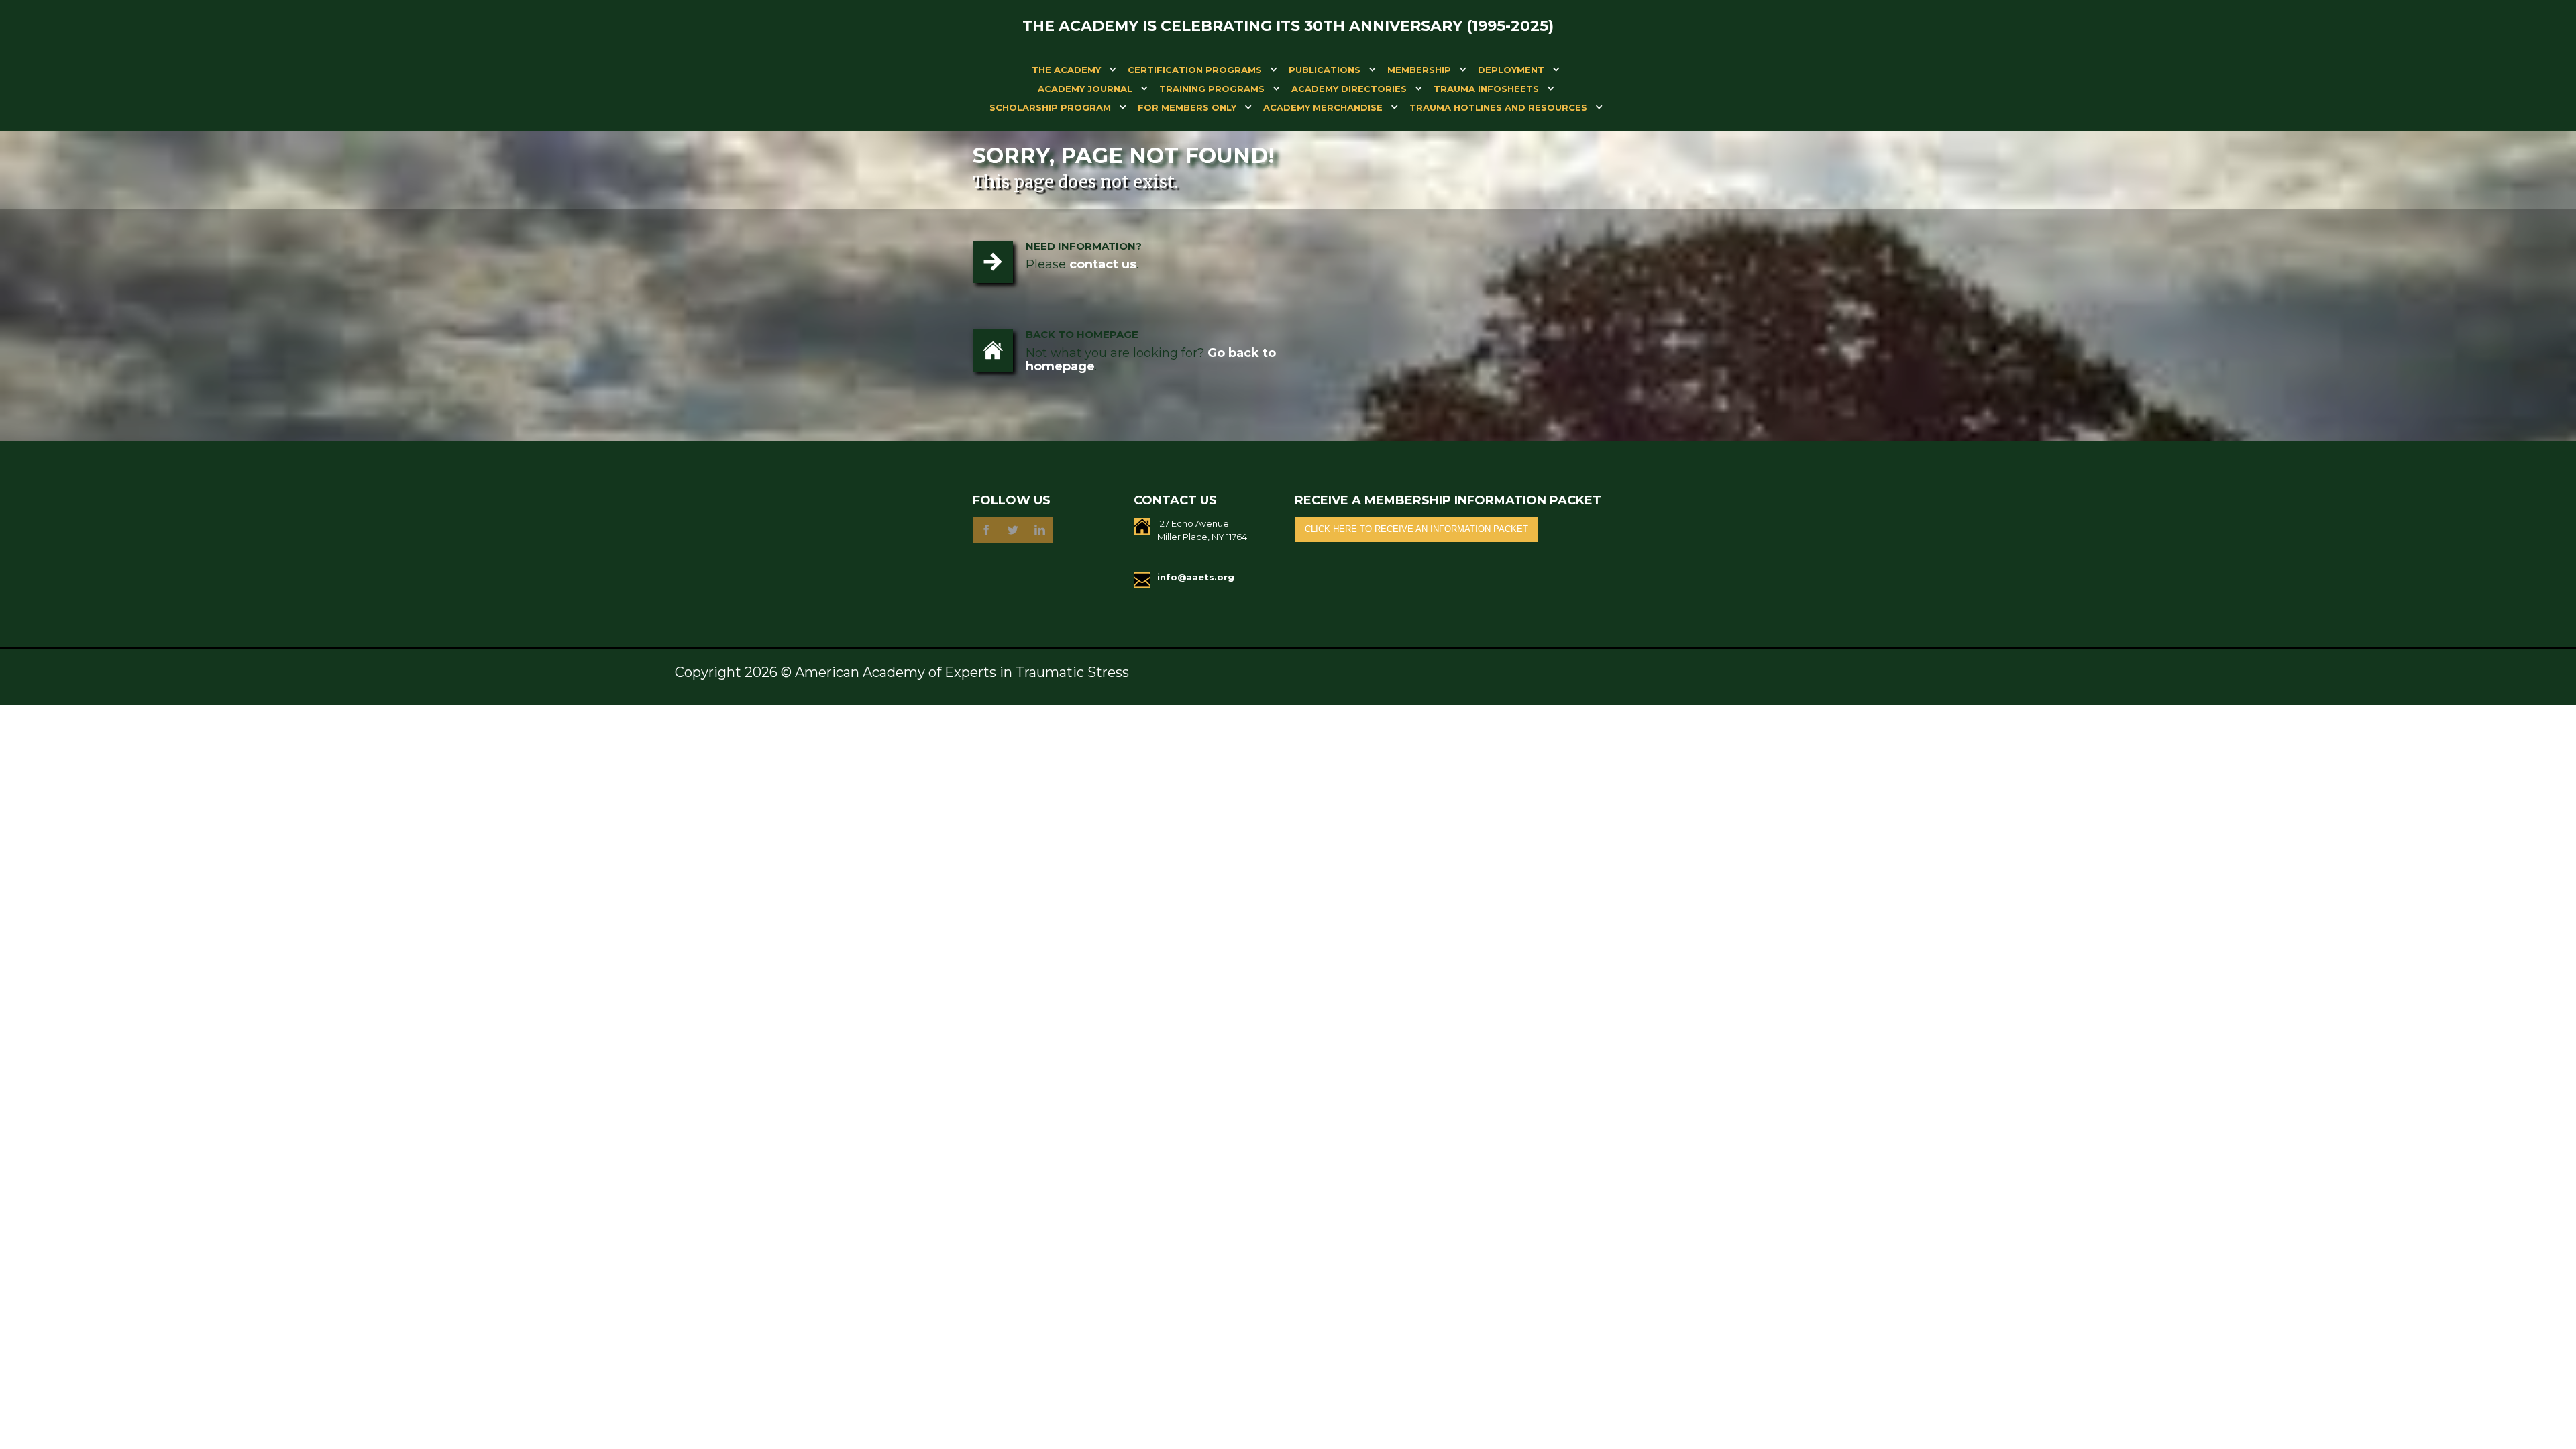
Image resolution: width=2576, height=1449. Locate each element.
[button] (1066, 72)
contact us (1103, 264)
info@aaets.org (1196, 577)
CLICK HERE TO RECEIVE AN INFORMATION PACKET (1416, 529)
